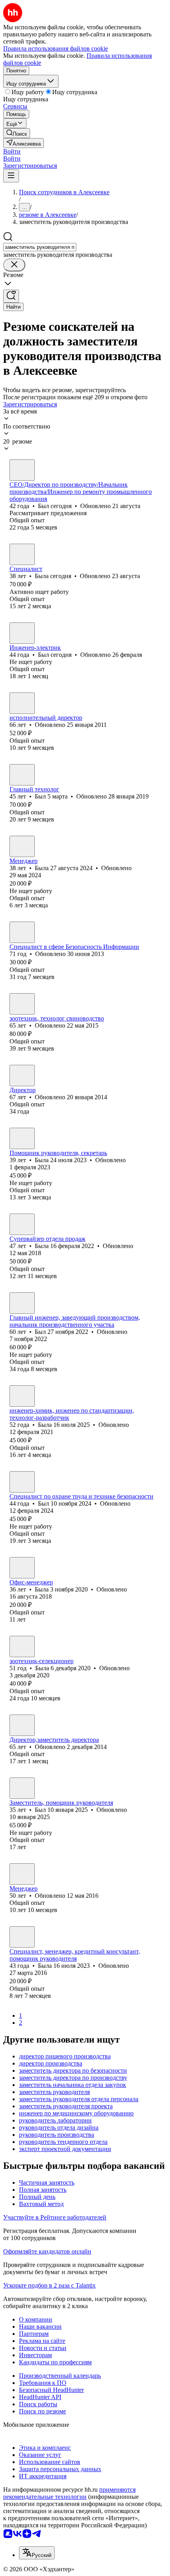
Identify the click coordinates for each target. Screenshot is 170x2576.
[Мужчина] (22, 470)
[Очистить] (14, 265)
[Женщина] (22, 554)
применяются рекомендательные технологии (69, 2493)
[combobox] (40, 247)
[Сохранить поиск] (11, 296)
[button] (12, 151)
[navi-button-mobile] (11, 176)
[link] (17, 133)
